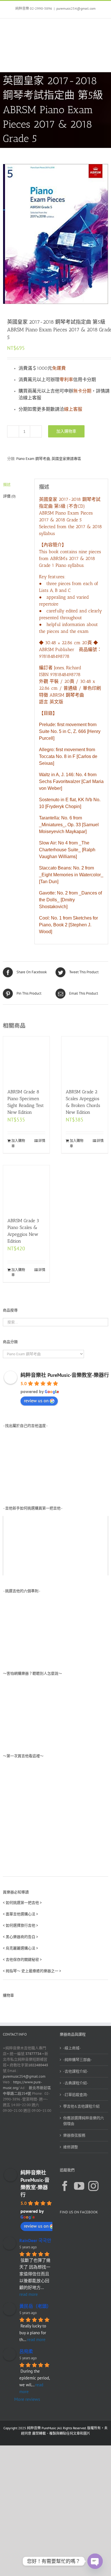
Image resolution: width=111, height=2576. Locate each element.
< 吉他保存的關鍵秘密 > (22, 1960)
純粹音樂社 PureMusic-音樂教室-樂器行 (65, 1375)
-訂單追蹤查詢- (76, 2095)
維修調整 (71, 2147)
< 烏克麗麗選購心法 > (20, 1948)
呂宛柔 (26, 2351)
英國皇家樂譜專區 (66, 459)
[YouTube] (79, 2186)
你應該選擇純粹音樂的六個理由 (84, 2121)
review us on (36, 1400)
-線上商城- (72, 2048)
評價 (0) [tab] (9, 496)
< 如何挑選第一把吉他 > (22, 1903)
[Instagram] (93, 2186)
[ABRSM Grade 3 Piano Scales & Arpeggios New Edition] (26, 1188)
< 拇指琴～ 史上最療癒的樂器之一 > (32, 1971)
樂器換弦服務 (74, 2135)
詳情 (42, 1141)
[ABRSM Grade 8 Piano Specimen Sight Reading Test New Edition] (26, 1060)
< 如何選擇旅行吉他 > (20, 1925)
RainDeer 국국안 (35, 2240)
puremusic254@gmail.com (76, 8)
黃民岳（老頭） (35, 2306)
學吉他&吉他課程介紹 (81, 2106)
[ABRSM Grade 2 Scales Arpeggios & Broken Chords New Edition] (85, 1060)
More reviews (27, 2399)
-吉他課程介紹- (76, 2071)
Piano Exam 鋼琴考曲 (33, 459)
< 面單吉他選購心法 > (20, 1914)
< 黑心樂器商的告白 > (20, 1937)
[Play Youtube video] (55, 1546)
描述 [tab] (7, 485)
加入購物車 (66, 431)
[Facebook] (65, 2186)
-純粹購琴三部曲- (78, 2060)
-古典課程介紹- (76, 2083)
